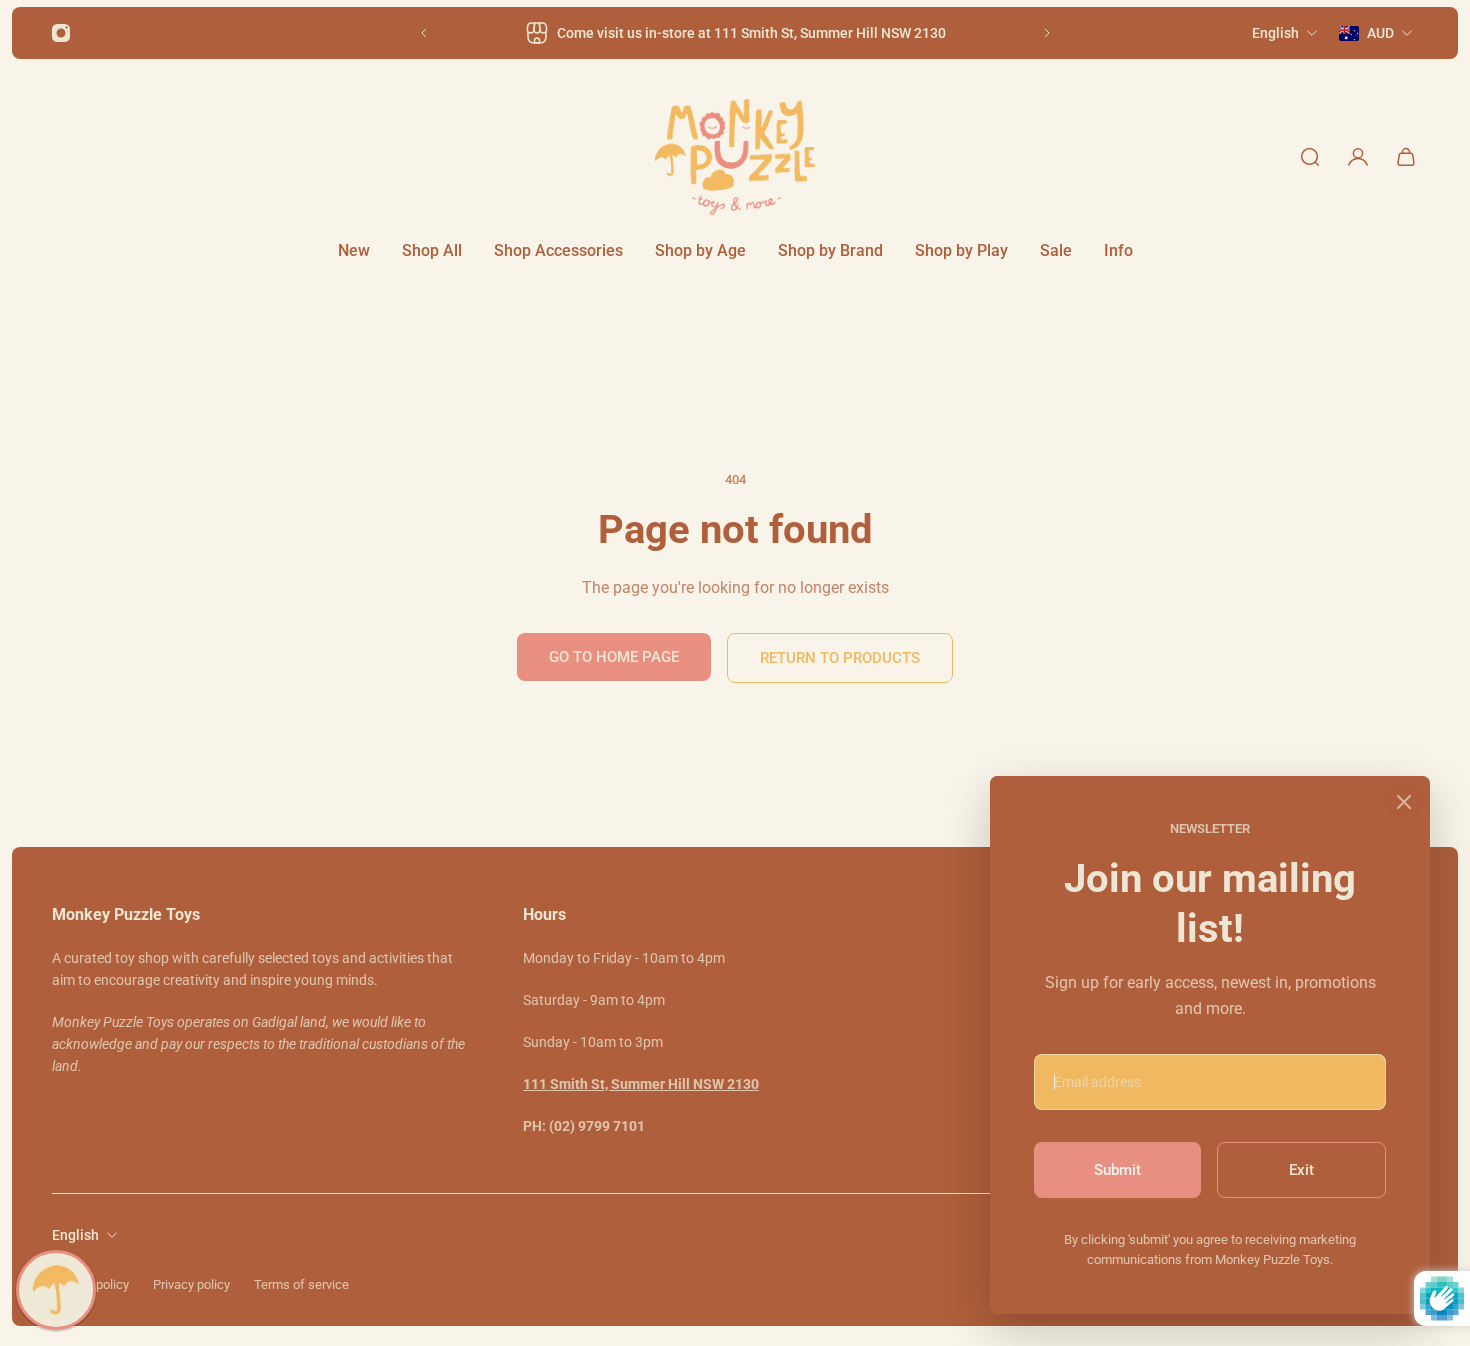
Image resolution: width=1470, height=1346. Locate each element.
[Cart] (1406, 157)
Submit (1117, 1170)
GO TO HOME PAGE (614, 657)
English (75, 1235)
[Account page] (1358, 157)
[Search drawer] (1310, 157)
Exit (1301, 1170)
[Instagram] (61, 33)
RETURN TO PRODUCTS (840, 658)
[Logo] (735, 157)
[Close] (1404, 802)
